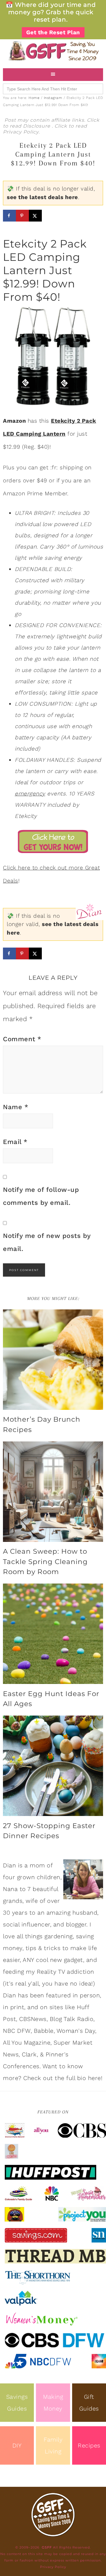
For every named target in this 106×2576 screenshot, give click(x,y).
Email (15, 1142)
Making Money (53, 2403)
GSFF (53, 51)
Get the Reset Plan (53, 32)
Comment (22, 1039)
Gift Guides (89, 2403)
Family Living (53, 2445)
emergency (30, 794)
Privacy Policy (21, 132)
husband (85, 1913)
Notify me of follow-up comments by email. (41, 1196)
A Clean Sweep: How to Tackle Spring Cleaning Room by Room (45, 1561)
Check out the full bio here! (63, 2078)
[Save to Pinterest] (22, 216)
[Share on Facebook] (9, 216)
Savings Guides (17, 2403)
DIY (17, 2445)
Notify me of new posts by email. (47, 1242)
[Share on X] (35, 216)
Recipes (89, 2445)
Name (16, 1107)
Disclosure (37, 126)
